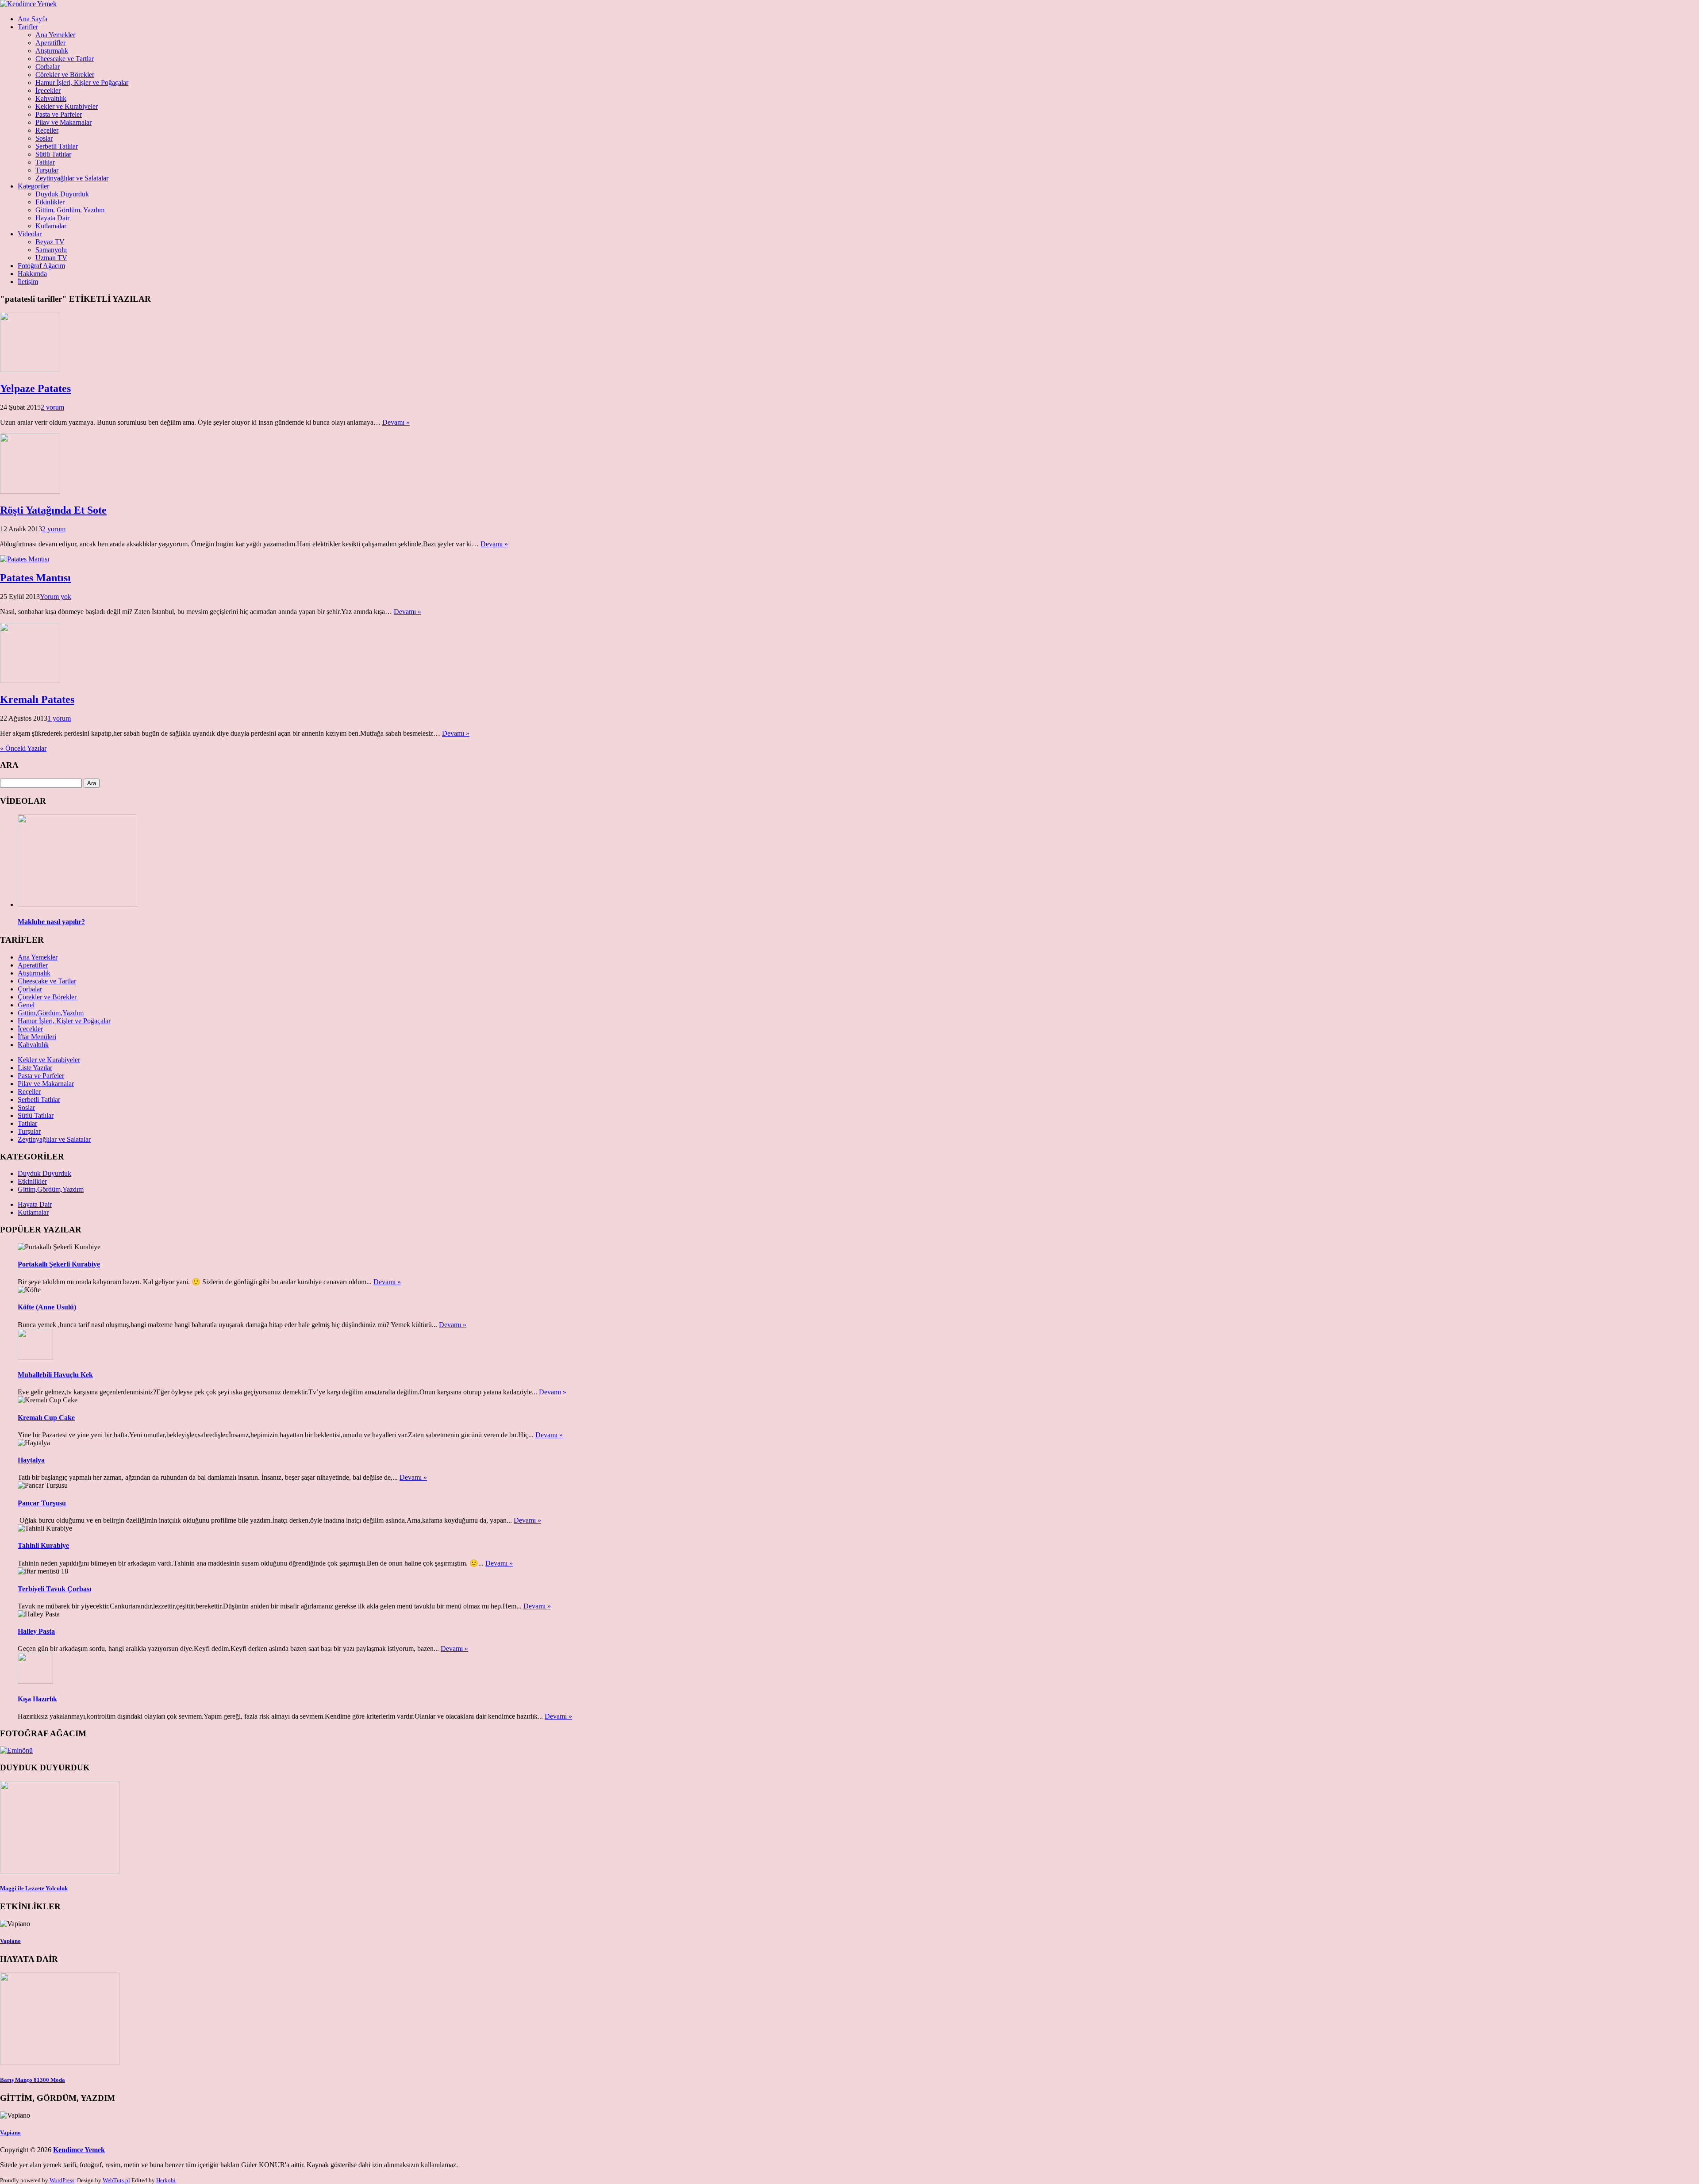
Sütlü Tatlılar (53, 154)
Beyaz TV (50, 242)
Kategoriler (33, 186)
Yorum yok (56, 597)
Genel (26, 1005)
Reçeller (47, 130)
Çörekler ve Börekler (65, 75)
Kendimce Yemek (79, 2150)
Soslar (44, 138)
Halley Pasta (36, 1631)
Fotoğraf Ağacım (41, 266)
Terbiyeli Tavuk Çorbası (54, 1589)
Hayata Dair (52, 218)
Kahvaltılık (51, 98)
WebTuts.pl (116, 2180)
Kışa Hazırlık (37, 1699)
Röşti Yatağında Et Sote (53, 510)
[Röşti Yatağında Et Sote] (30, 491)
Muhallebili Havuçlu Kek (55, 1375)
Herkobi (166, 2180)
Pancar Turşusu (42, 1503)
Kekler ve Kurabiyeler (67, 106)
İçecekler (48, 90)
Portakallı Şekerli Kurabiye (59, 1264)
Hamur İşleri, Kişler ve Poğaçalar (82, 83)
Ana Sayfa (33, 19)
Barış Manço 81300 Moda (33, 2080)
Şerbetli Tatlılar (57, 146)
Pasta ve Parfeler (59, 114)
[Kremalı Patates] (30, 681)
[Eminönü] (16, 1750)
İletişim (28, 282)
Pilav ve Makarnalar (63, 122)
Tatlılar (45, 162)
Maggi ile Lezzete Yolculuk (34, 1888)
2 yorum (52, 407)
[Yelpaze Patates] (30, 370)
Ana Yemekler (55, 35)
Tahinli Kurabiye (43, 1545)
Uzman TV (51, 258)
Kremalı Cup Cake (46, 1418)
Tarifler (28, 27)
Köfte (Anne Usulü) (47, 1307)
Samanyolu (51, 250)
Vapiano (10, 1941)
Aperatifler (50, 43)
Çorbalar (48, 67)
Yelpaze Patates (35, 388)
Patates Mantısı (35, 578)
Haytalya (31, 1460)
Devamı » (396, 422)
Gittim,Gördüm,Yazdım (51, 1013)
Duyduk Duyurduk (62, 194)
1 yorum (59, 718)
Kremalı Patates (37, 699)
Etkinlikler (50, 202)
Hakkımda (32, 274)
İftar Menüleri (37, 1037)
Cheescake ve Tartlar (65, 59)
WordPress (62, 2180)
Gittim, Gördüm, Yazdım (70, 210)
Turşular (47, 170)
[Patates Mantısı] (25, 559)
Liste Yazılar (35, 1068)
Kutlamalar (51, 226)
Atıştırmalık (52, 51)
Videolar (30, 234)
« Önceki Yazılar (23, 748)
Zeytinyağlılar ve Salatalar (72, 178)
